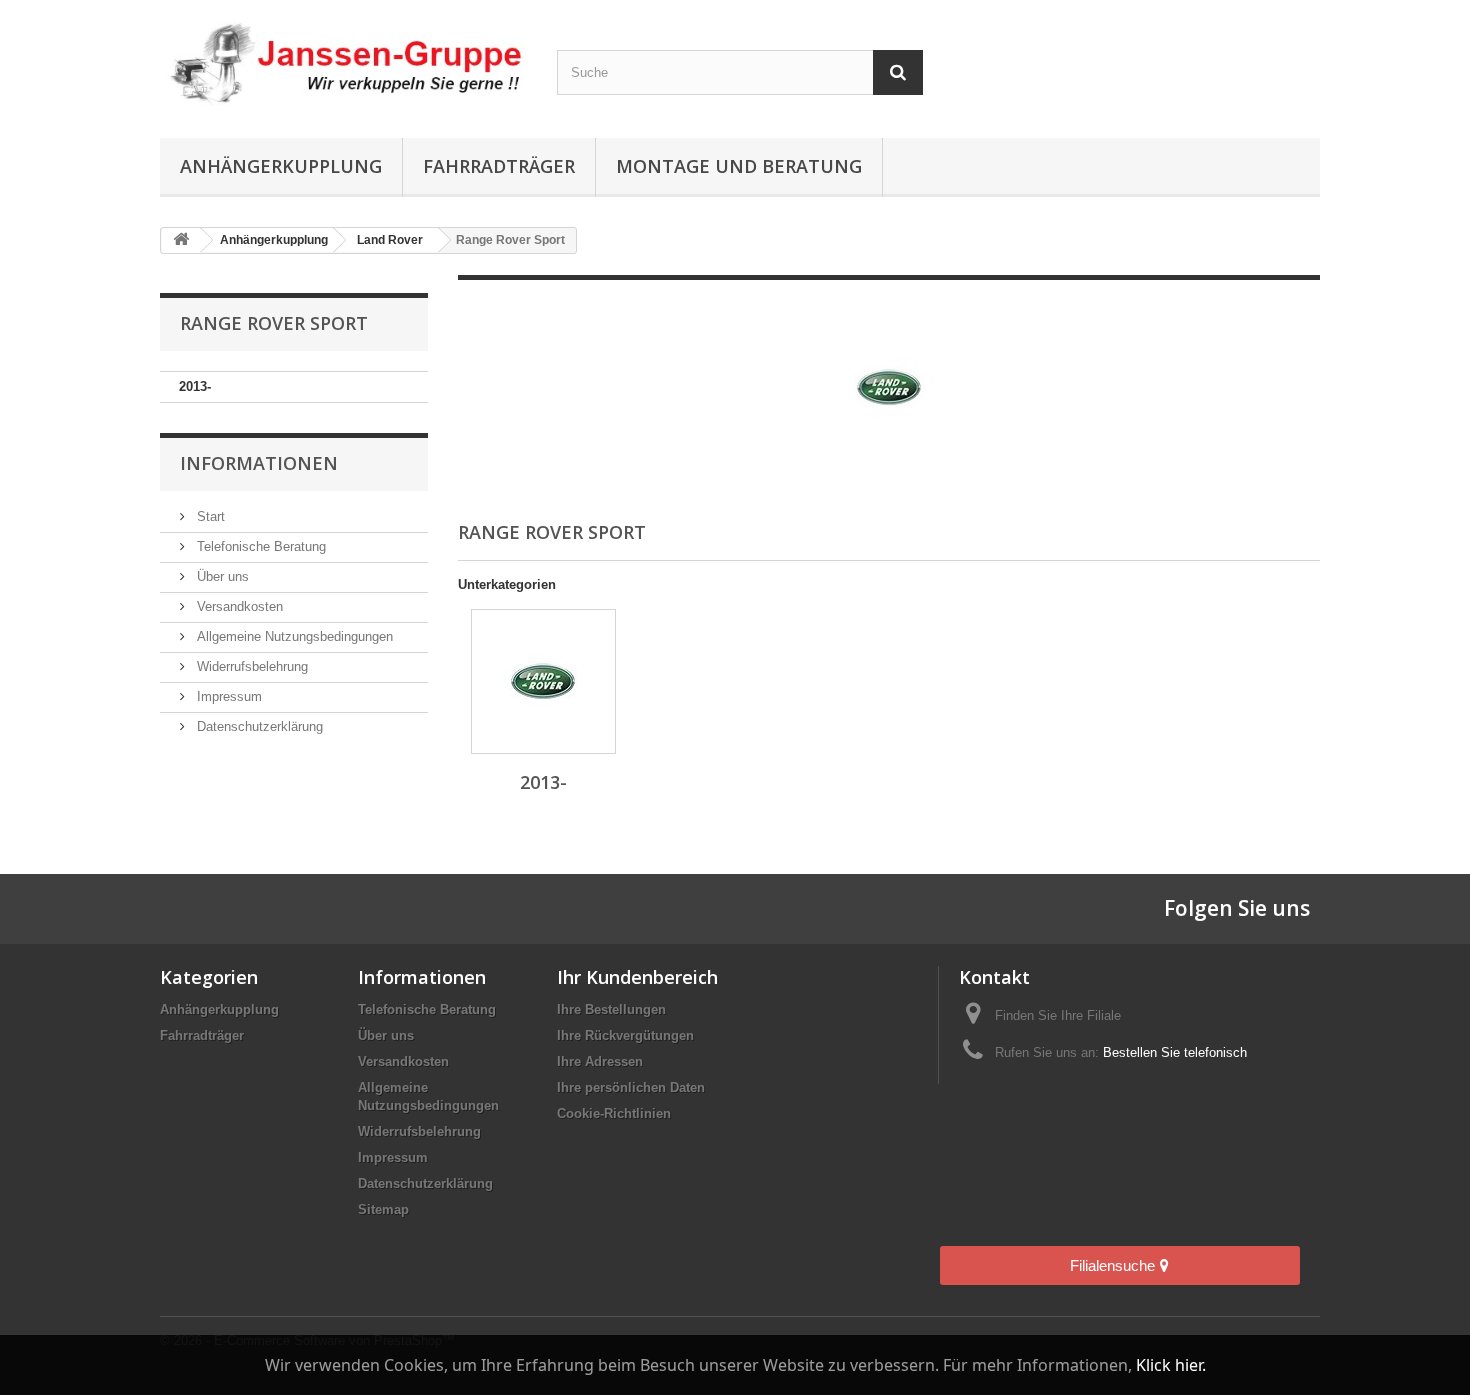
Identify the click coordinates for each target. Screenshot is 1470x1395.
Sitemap (383, 1209)
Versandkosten (238, 606)
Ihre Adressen (600, 1061)
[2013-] (543, 681)
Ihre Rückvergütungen (625, 1035)
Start (209, 516)
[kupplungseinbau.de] (343, 64)
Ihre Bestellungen (611, 1009)
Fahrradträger (499, 166)
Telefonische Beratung (259, 546)
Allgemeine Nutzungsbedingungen (293, 636)
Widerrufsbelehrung (250, 666)
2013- (195, 386)
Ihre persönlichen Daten (631, 1087)
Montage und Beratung (739, 166)
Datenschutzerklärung (258, 726)
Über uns (221, 576)
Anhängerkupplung (281, 166)
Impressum (227, 696)
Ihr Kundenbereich (637, 977)
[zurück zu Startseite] (181, 240)
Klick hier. (1171, 1365)
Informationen (259, 463)
